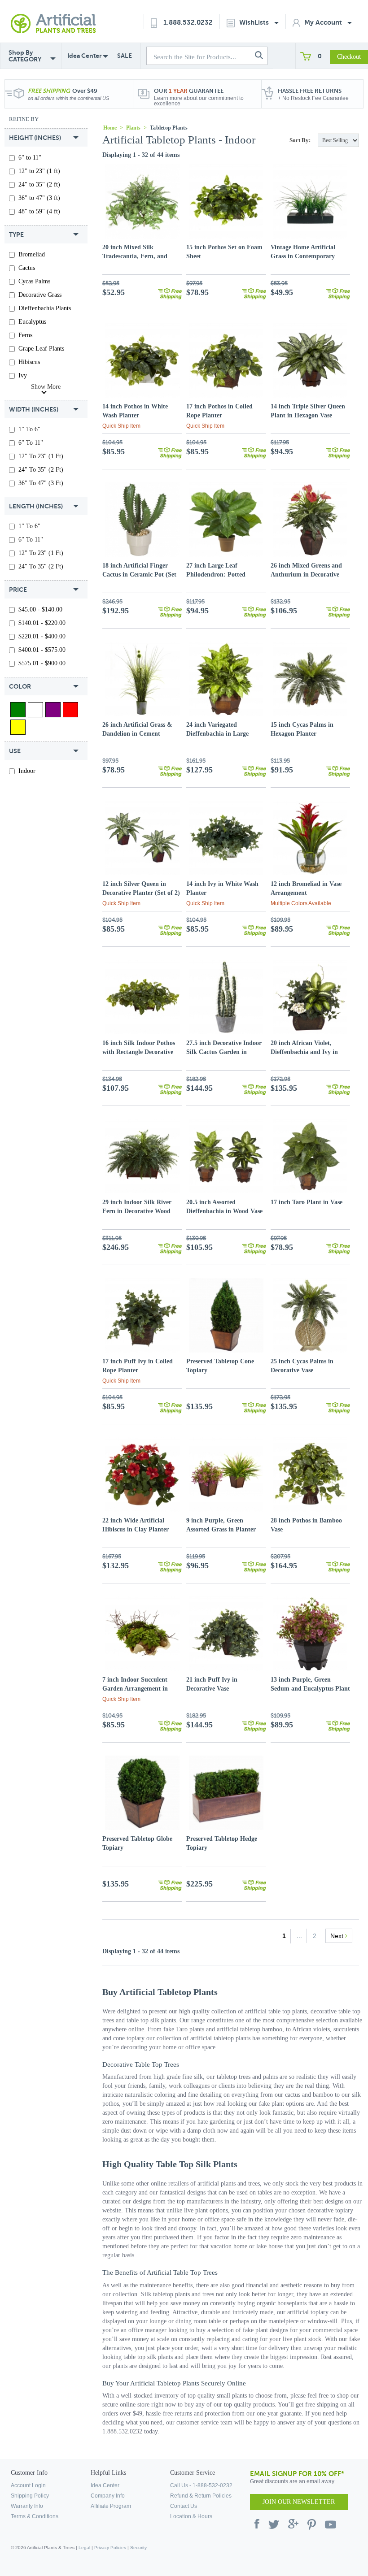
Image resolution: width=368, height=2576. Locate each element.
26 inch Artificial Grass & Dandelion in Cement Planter (137, 734)
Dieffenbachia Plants (45, 308)
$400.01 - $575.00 (42, 650)
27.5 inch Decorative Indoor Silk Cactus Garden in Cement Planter (224, 1052)
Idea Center (85, 56)
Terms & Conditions (35, 2516)
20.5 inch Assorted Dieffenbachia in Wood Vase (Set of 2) (224, 1211)
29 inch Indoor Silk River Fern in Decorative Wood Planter (137, 1211)
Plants (133, 128)
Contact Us (184, 2506)
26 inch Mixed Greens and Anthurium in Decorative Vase (306, 575)
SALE (125, 56)
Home (110, 128)
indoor (27, 771)
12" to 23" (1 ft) (39, 171)
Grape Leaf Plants (41, 349)
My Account (324, 22)
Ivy (23, 375)
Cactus (27, 268)
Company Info (108, 2496)
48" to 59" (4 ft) (39, 211)
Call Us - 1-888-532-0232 (201, 2485)
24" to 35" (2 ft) (39, 184)
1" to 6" (29, 429)
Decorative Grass (40, 295)
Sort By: (300, 140)
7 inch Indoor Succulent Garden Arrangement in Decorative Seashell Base (135, 1689)
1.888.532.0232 (188, 22)
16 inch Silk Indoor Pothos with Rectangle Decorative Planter (139, 1052)
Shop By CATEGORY (25, 56)
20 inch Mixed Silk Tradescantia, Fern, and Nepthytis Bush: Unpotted (138, 256)
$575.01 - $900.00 (42, 663)
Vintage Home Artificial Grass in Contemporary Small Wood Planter (303, 256)
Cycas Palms (34, 281)
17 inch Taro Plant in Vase (307, 1202)
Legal (84, 2548)
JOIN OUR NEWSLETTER (299, 2502)
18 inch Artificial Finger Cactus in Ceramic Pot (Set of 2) (139, 575)
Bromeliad (32, 254)
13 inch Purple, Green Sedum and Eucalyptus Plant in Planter (310, 1689)
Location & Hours (191, 2516)
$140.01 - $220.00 (42, 623)
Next (338, 1936)
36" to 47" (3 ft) (39, 198)
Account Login (28, 2485)
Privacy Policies (110, 2548)
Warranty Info (27, 2506)
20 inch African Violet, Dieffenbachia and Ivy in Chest (304, 1052)
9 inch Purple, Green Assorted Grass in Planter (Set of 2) (221, 1529)
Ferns (25, 335)
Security (138, 2548)
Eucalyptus (32, 322)
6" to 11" (30, 158)
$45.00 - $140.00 (40, 609)
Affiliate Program (111, 2506)
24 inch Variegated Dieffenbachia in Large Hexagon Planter (217, 734)
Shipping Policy (30, 2496)
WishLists (255, 22)
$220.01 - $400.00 (42, 636)
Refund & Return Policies (201, 2496)
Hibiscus (29, 362)
